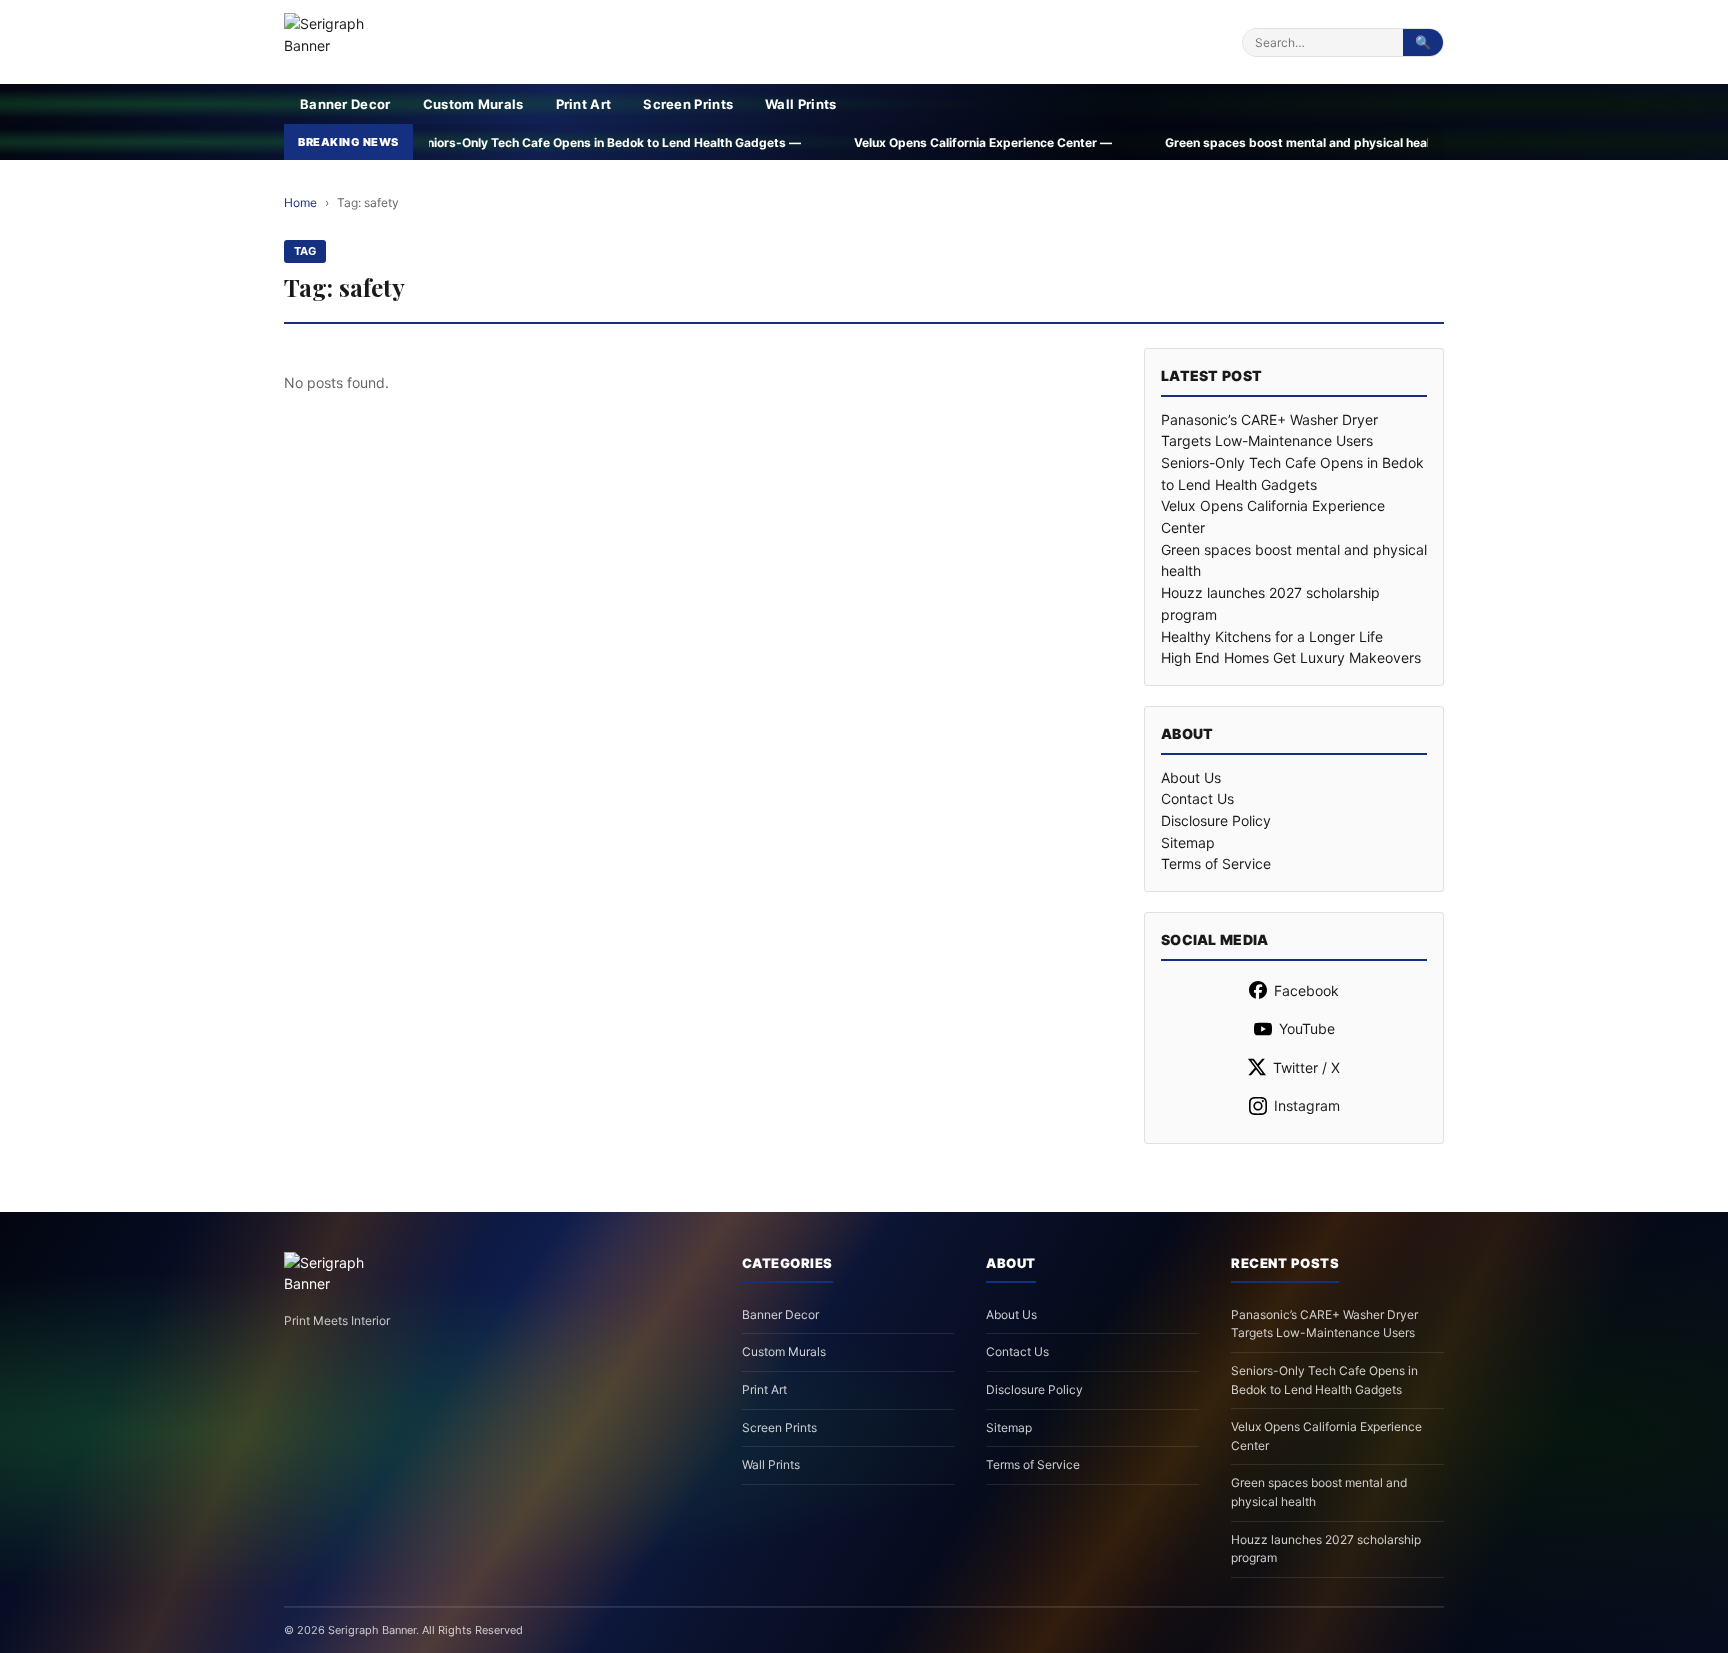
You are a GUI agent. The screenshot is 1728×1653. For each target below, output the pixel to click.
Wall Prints (800, 104)
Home (300, 202)
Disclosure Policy (1216, 820)
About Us (1191, 777)
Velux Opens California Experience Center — (840, 142)
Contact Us (1197, 798)
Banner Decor (345, 104)
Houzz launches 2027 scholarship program (1326, 1549)
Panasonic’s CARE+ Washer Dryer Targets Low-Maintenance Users (1324, 1324)
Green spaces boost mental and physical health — (1168, 142)
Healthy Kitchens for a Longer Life (1272, 636)
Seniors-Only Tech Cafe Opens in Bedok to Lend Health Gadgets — (464, 142)
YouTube (1307, 1028)
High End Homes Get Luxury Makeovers (1291, 657)
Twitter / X (1306, 1067)
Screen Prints (688, 104)
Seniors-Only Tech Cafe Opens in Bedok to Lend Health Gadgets (1324, 1380)
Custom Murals (473, 104)
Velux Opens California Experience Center (1326, 1436)
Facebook (1306, 990)
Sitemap (1188, 842)
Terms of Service (1216, 863)
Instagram (1307, 1105)
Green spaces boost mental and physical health (1319, 1492)
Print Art (584, 104)
